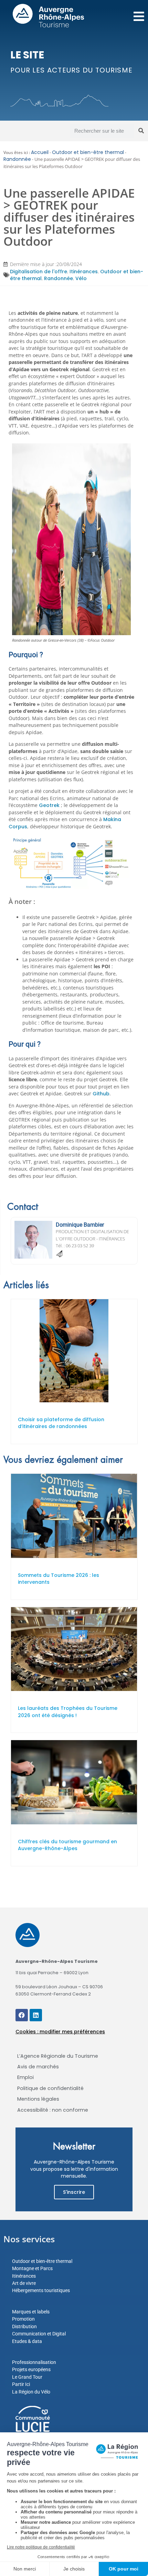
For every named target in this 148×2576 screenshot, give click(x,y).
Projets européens (31, 2369)
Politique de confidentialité (50, 2088)
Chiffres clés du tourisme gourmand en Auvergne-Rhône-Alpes (67, 1845)
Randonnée (17, 159)
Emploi (25, 2077)
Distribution (24, 2326)
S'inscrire (74, 2192)
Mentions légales (38, 2099)
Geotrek (49, 805)
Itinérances (84, 272)
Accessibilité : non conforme (53, 2110)
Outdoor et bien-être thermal (88, 152)
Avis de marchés (38, 2067)
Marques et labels (31, 2312)
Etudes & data (27, 2341)
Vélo (81, 278)
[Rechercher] (141, 131)
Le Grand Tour (27, 2377)
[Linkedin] (36, 2015)
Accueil (40, 152)
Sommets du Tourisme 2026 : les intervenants (59, 1579)
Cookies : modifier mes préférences (60, 2032)
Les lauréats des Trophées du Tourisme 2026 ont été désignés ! (68, 1712)
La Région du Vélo (31, 2392)
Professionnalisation (34, 2362)
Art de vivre (24, 2283)
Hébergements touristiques (41, 2290)
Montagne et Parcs (32, 2268)
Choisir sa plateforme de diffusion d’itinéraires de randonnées (61, 1423)
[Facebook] (22, 2015)
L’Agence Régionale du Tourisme (58, 2056)
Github (101, 1094)
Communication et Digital (39, 2334)
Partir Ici (21, 2384)
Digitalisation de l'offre (39, 272)
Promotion (23, 2319)
